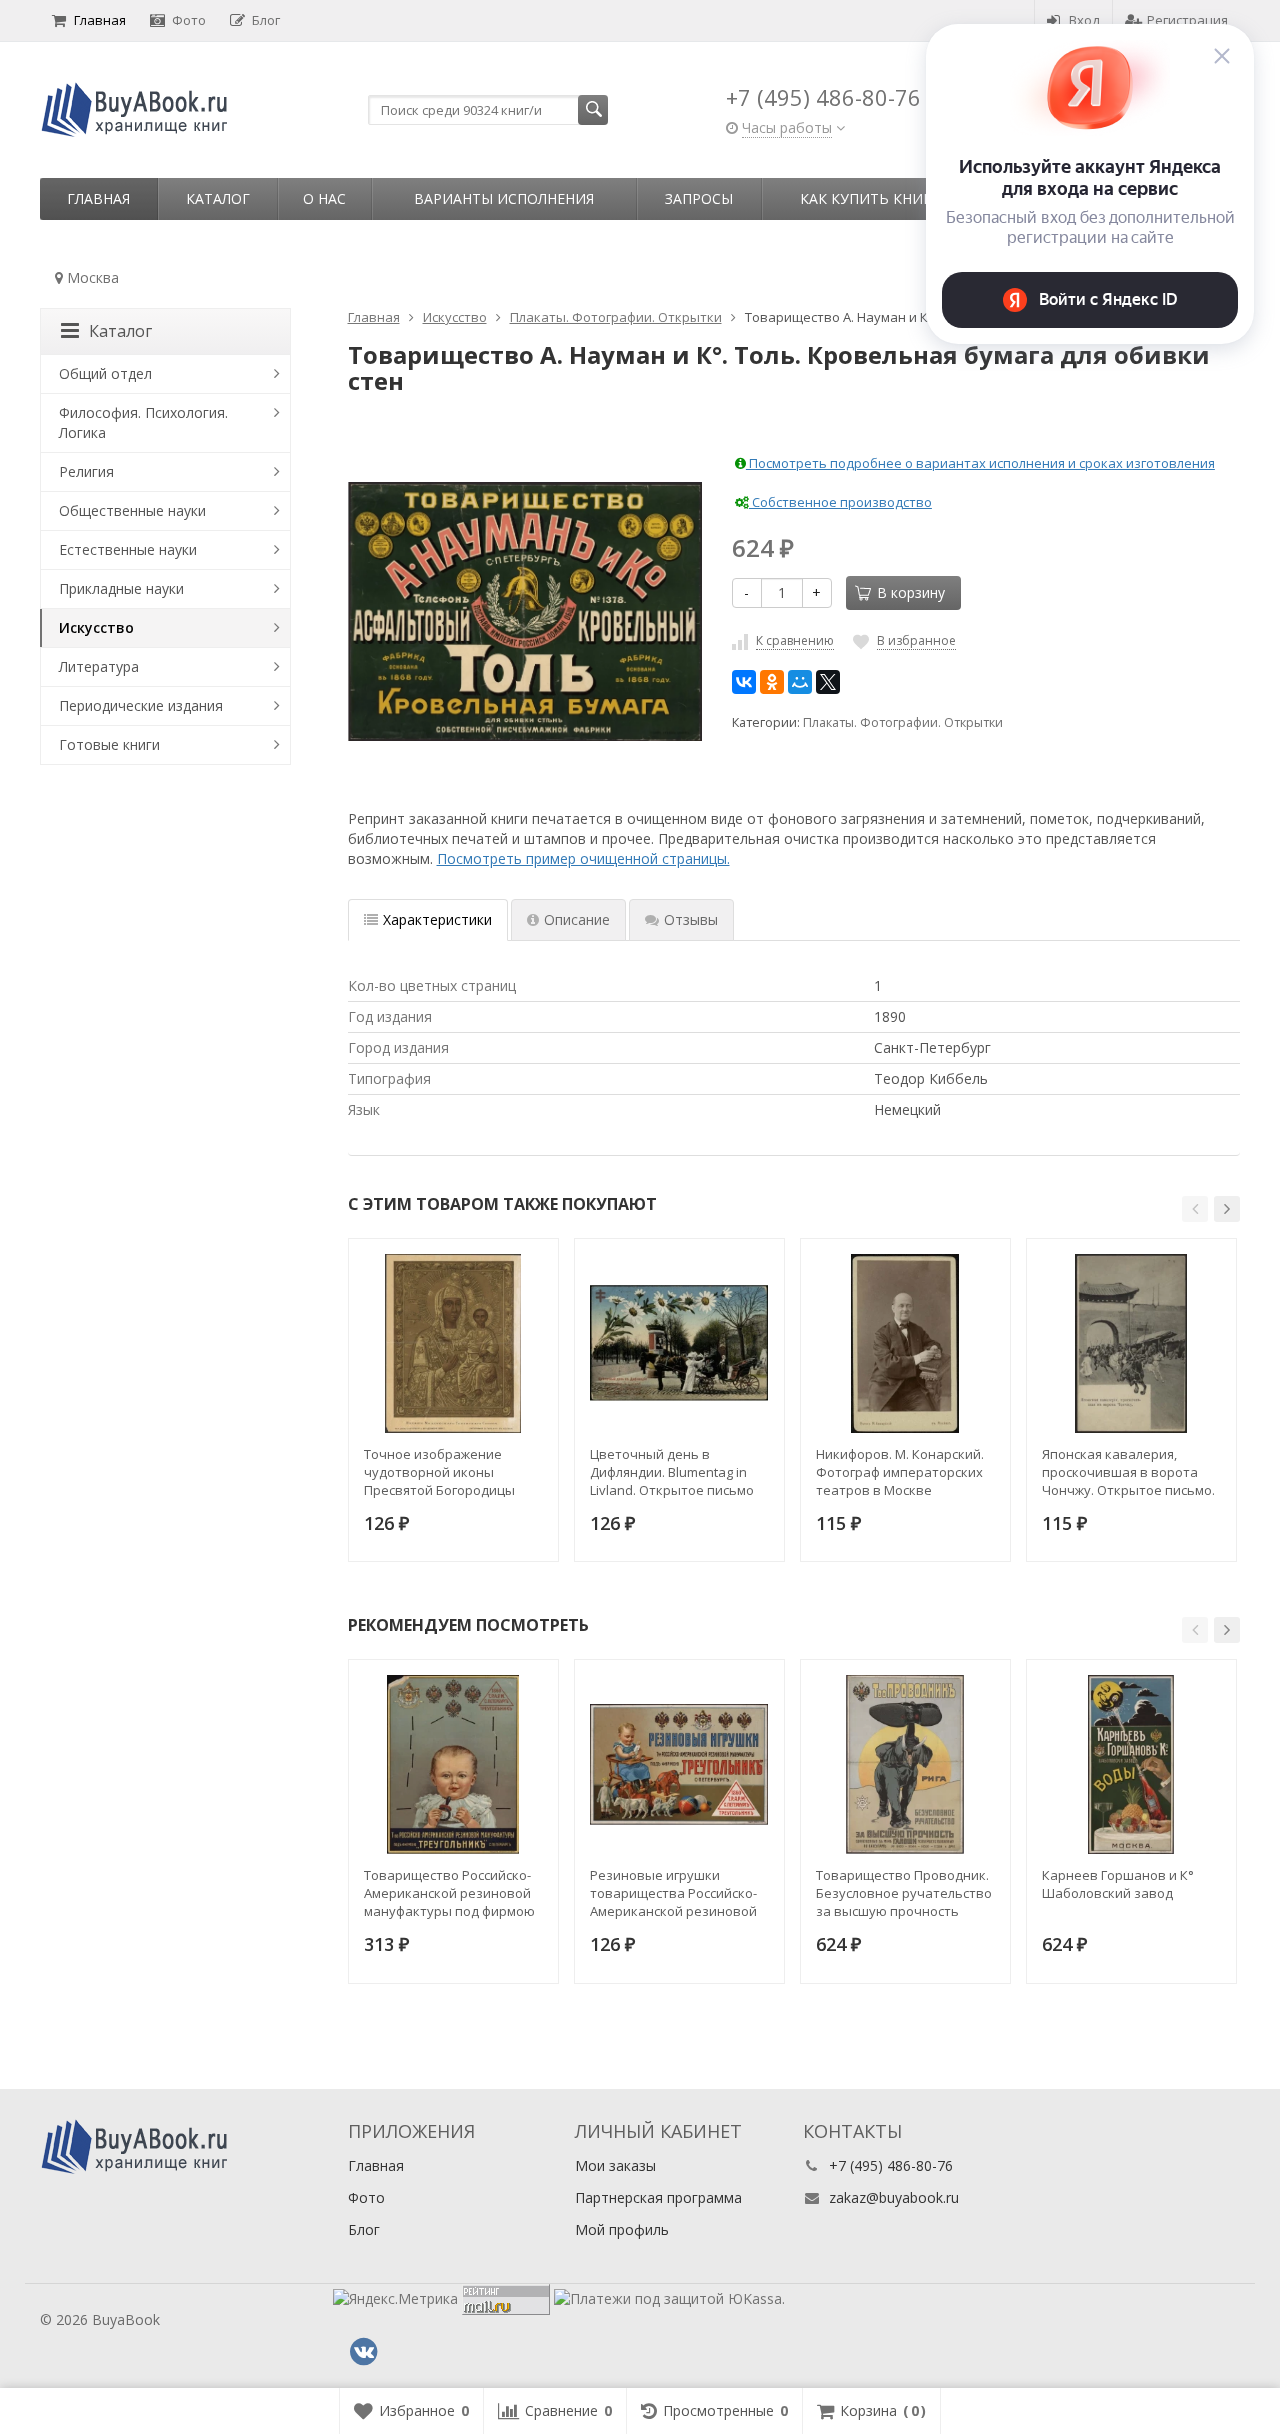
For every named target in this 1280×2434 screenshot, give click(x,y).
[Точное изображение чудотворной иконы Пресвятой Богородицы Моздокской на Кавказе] (453, 1343)
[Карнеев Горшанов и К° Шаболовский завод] (1131, 1764)
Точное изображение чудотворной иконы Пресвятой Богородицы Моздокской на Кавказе (441, 1472)
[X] (828, 682)
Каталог (218, 198)
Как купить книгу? (873, 198)
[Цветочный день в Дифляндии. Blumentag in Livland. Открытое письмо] (679, 1343)
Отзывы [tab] (691, 919)
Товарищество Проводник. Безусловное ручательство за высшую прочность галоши (904, 1893)
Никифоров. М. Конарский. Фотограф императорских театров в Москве (900, 1472)
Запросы (699, 198)
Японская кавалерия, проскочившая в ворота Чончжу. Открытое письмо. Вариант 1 (1128, 1472)
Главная (100, 20)
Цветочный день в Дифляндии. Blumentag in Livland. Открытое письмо (672, 1472)
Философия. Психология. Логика (143, 422)
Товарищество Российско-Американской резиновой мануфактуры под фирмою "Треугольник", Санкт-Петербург (449, 1893)
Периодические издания (141, 705)
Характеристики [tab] (437, 919)
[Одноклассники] (772, 682)
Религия (86, 471)
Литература (99, 666)
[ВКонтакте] (744, 682)
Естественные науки (128, 549)
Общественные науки (132, 510)
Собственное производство (840, 502)
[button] (1195, 1209)
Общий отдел (105, 373)
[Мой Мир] (800, 682)
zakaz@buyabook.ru (894, 2197)
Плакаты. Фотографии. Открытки (903, 722)
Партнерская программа (658, 2197)
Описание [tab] (577, 919)
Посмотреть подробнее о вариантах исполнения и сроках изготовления (980, 463)
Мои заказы (615, 2165)
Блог (266, 20)
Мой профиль (622, 2229)
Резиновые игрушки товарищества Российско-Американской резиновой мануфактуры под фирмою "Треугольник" (675, 1893)
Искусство (96, 627)
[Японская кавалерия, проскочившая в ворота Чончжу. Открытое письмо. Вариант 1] (1131, 1343)
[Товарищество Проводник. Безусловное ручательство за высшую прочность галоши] (905, 1764)
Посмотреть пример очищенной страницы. (583, 858)
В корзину (911, 592)
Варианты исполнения (504, 198)
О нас (324, 198)
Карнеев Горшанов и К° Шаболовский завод (1118, 1884)
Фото (189, 20)
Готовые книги (109, 744)
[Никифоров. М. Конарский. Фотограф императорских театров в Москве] (905, 1343)
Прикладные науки (121, 588)
